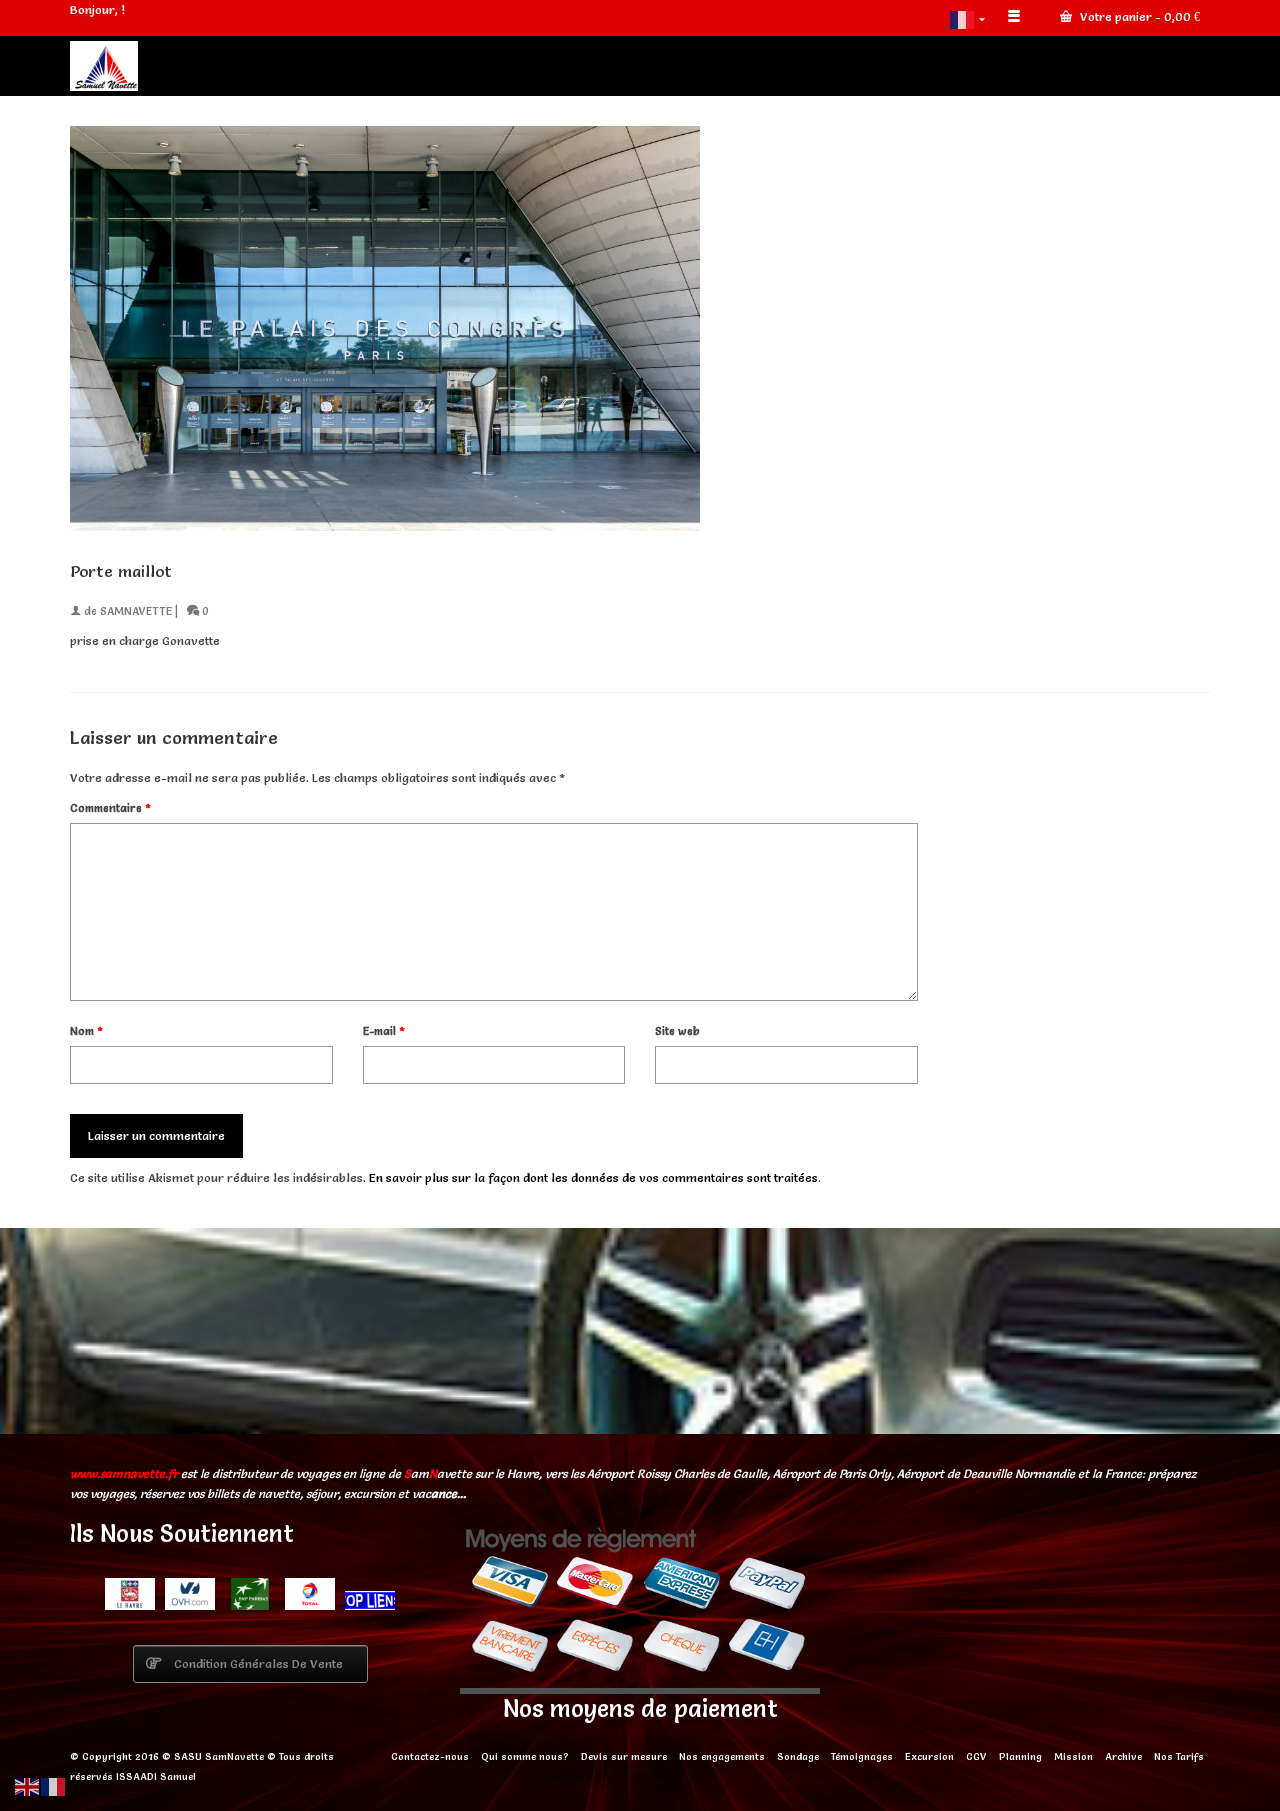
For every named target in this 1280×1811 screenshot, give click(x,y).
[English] (28, 1783)
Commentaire (110, 808)
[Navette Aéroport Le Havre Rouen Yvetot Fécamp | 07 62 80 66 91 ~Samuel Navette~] (250, 66)
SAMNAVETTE (136, 611)
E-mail (384, 1031)
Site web (677, 1031)
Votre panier (1138, 16)
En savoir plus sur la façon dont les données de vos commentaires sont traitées (593, 1177)
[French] (969, 18)
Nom (86, 1031)
